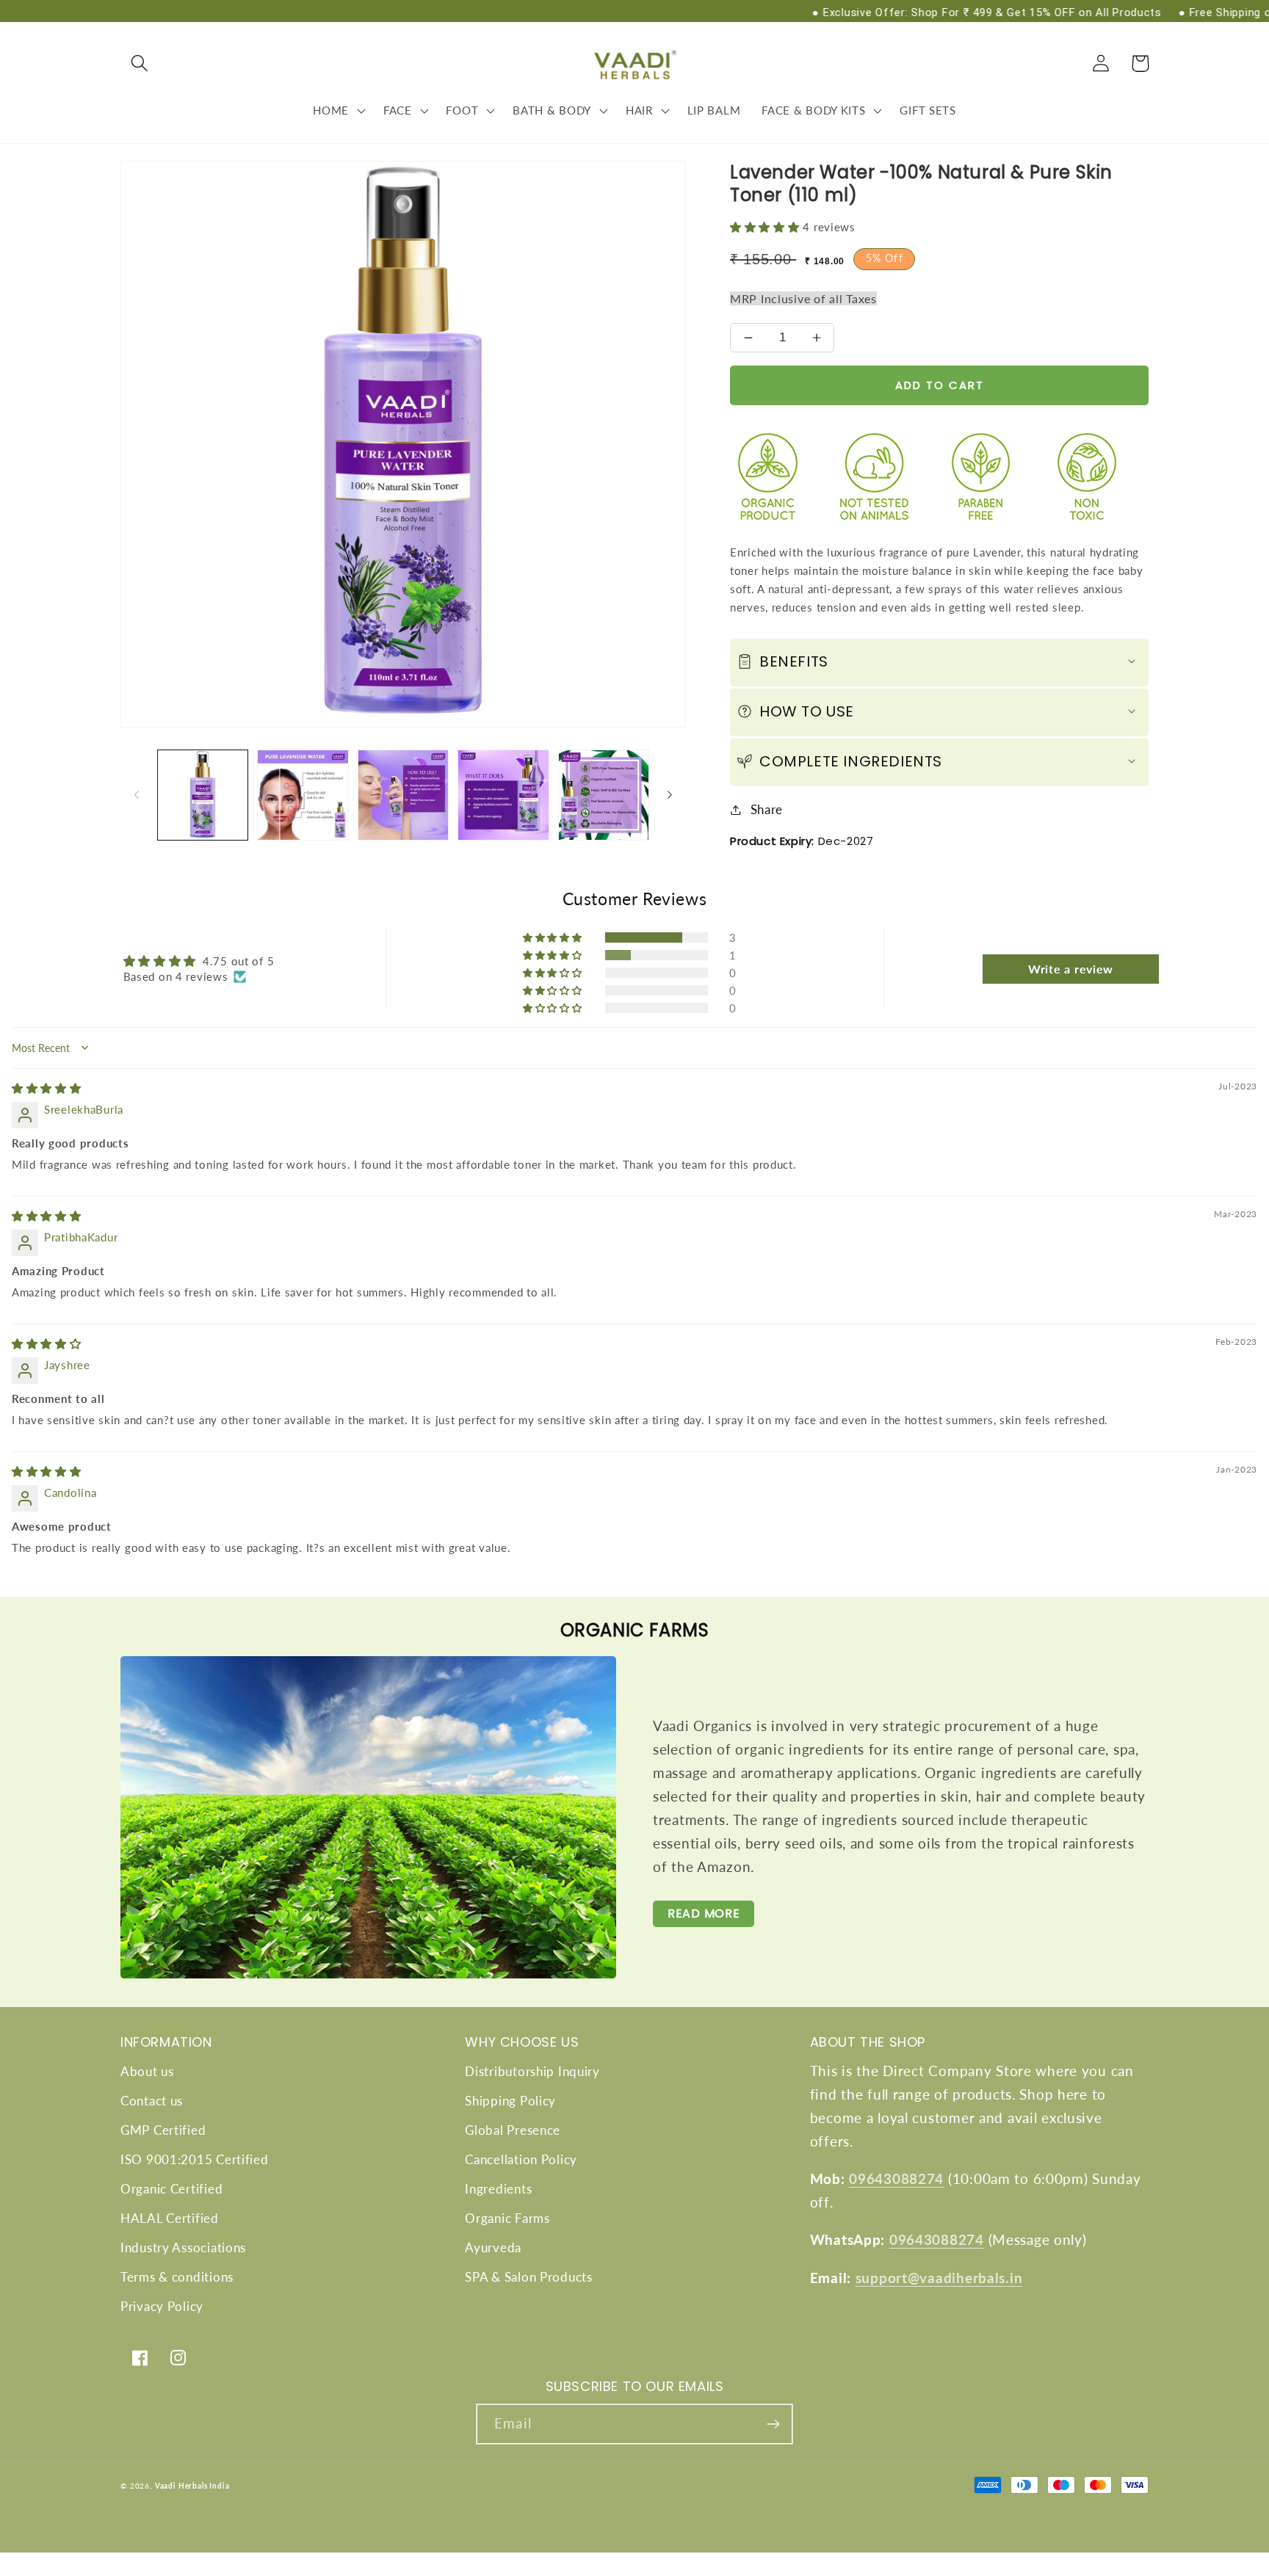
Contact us (152, 2101)
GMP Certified (163, 2130)
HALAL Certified (170, 2218)
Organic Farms (507, 2218)
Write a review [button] (1071, 969)
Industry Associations (183, 2247)
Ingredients (498, 2189)
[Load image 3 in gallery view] (403, 795)
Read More (704, 1913)
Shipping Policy (510, 2101)
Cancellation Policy (521, 2159)
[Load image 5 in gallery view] (604, 795)
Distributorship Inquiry (532, 2071)
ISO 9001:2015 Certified (195, 2159)
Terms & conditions (177, 2277)
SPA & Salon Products (528, 2277)
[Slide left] (137, 795)
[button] (140, 64)
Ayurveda (493, 2247)
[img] (47, 1088)
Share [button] (767, 809)
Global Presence (513, 2130)
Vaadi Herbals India (192, 2486)
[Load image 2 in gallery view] (303, 795)
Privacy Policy (162, 2306)
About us (147, 2071)
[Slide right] (670, 795)
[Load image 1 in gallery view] (203, 795)
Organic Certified (171, 2189)
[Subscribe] (773, 2424)
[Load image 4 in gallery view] (503, 795)
